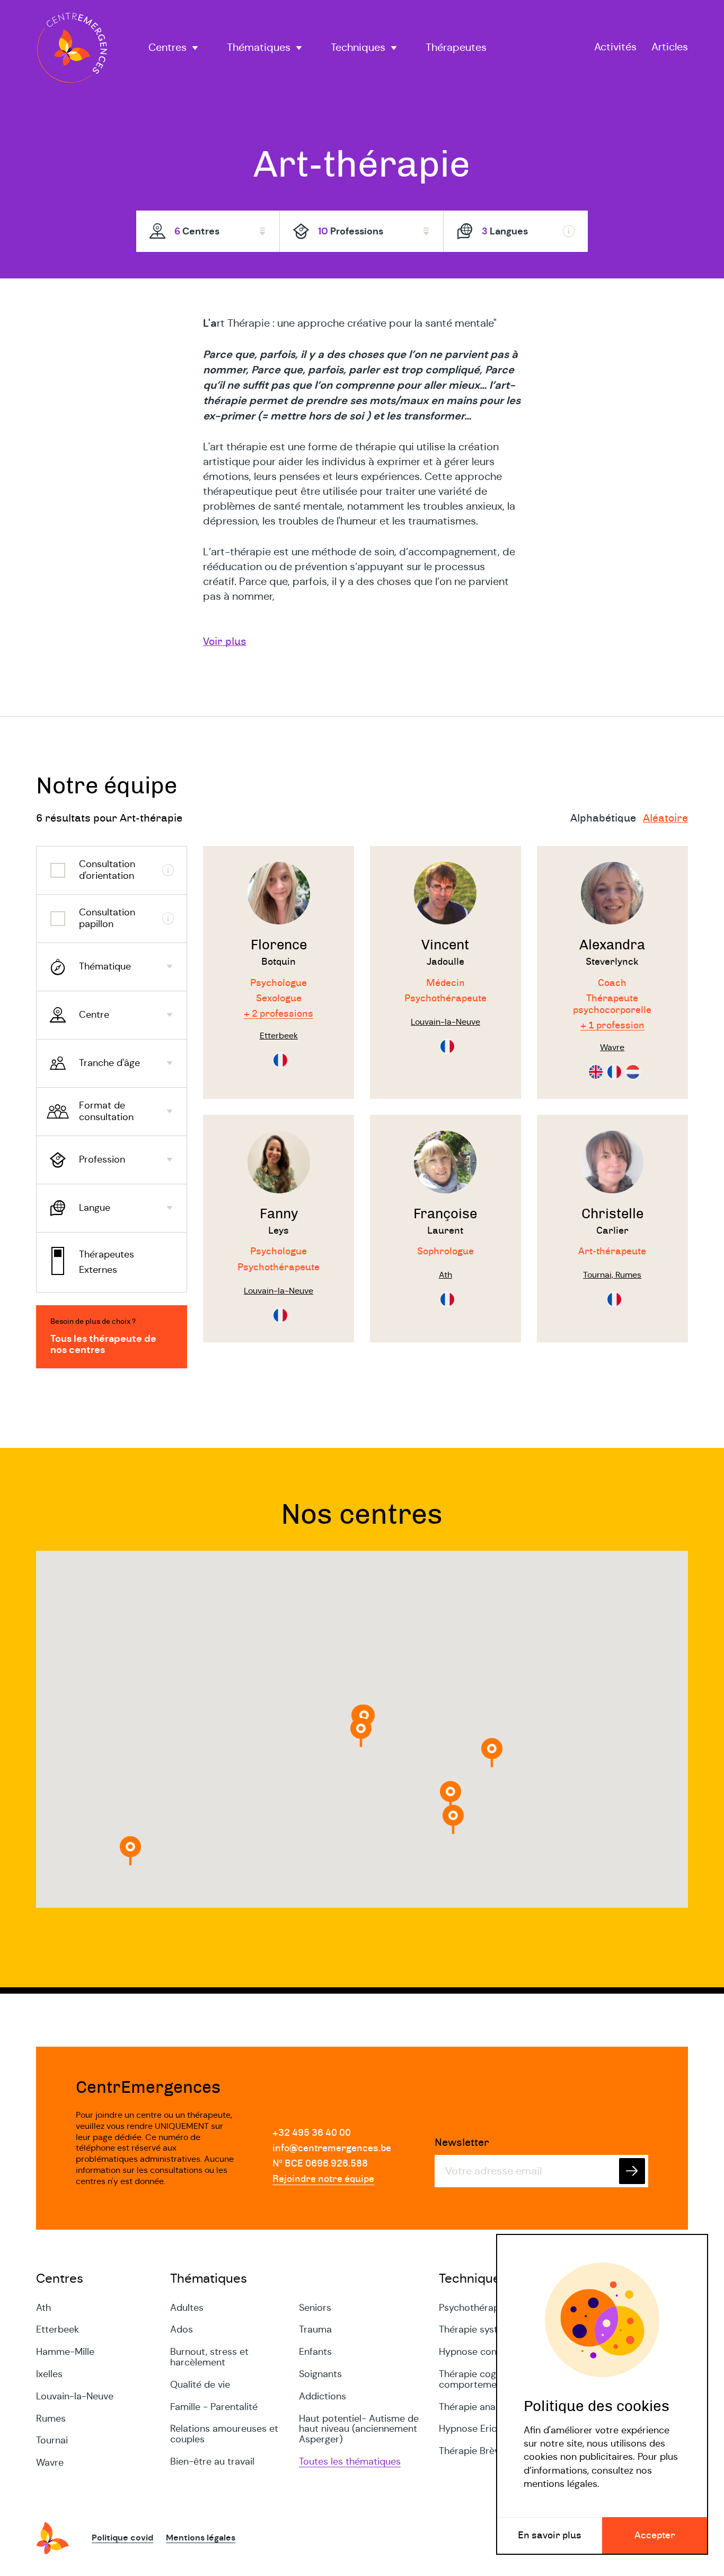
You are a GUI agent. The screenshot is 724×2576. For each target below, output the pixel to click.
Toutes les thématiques (350, 2461)
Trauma (315, 2329)
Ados (182, 2329)
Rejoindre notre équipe (323, 2179)
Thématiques (259, 48)
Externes (98, 1270)
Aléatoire (665, 818)
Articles (670, 47)
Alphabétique (603, 818)
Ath (43, 2308)
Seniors (315, 2308)
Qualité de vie (200, 2385)
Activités (615, 47)
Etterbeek (58, 2329)
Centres (167, 48)
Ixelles (49, 2374)
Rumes (51, 2418)
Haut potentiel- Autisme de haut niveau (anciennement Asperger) (359, 2429)
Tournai (52, 2440)
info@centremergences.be (332, 2149)
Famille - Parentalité (214, 2407)
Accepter (655, 2536)
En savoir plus (550, 2536)
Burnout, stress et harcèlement (209, 2357)
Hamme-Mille (65, 2352)
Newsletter (462, 2143)
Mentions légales (201, 2538)
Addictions (323, 2396)
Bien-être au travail (212, 2461)
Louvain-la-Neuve (75, 2396)
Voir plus (225, 642)
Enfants (315, 2352)
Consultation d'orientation (107, 870)
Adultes (187, 2308)
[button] (492, 1753)
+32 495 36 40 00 (312, 2133)
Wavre (50, 2463)
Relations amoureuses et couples (224, 2434)
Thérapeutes (456, 48)
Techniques (358, 48)
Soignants (320, 2374)
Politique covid (122, 2538)
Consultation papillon (107, 918)
